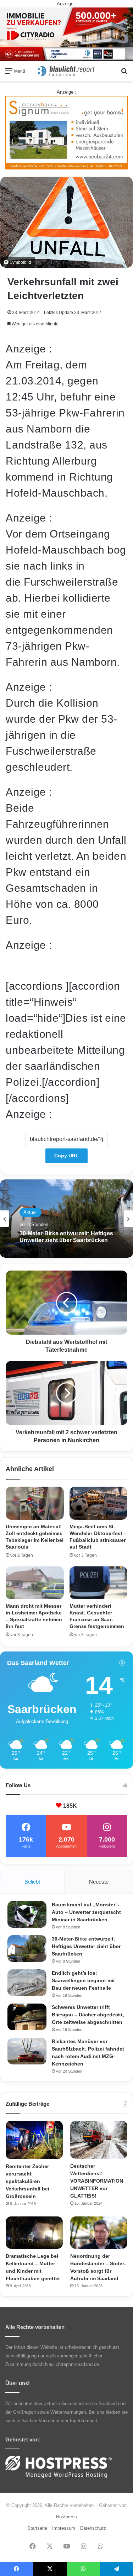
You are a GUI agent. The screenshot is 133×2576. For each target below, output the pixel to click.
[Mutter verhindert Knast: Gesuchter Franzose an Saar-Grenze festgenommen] (99, 1583)
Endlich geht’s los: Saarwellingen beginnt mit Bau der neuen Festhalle (64, 1237)
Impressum (64, 2528)
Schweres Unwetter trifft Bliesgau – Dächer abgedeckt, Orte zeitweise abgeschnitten (88, 2015)
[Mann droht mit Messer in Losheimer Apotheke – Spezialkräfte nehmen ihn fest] (35, 1583)
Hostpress (66, 2517)
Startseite (37, 2528)
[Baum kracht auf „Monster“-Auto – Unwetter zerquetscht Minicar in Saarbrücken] (27, 1914)
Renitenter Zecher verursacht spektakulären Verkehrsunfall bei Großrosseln (27, 2181)
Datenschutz (93, 2528)
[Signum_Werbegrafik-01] (66, 132)
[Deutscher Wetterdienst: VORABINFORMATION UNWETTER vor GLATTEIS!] (99, 2140)
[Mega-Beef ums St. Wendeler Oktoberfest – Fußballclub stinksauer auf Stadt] (99, 1503)
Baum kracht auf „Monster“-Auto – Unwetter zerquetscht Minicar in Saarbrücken (86, 1912)
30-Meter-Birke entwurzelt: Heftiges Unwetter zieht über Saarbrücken (86, 1946)
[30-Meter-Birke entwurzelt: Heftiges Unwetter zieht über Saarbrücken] (27, 1949)
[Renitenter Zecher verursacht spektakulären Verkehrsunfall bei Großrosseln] (34, 2140)
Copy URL (66, 1156)
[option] (66, 1219)
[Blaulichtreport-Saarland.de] (67, 71)
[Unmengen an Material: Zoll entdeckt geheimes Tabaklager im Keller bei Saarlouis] (35, 1503)
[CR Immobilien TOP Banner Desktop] (66, 34)
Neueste (99, 1882)
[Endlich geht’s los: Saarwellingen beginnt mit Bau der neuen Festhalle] (27, 1983)
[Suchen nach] (124, 74)
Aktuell (31, 1209)
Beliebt (32, 1882)
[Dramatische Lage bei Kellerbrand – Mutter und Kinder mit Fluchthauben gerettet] (34, 2233)
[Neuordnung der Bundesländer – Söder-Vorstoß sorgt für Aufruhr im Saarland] (99, 2233)
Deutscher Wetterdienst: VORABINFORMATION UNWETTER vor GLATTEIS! (97, 2181)
